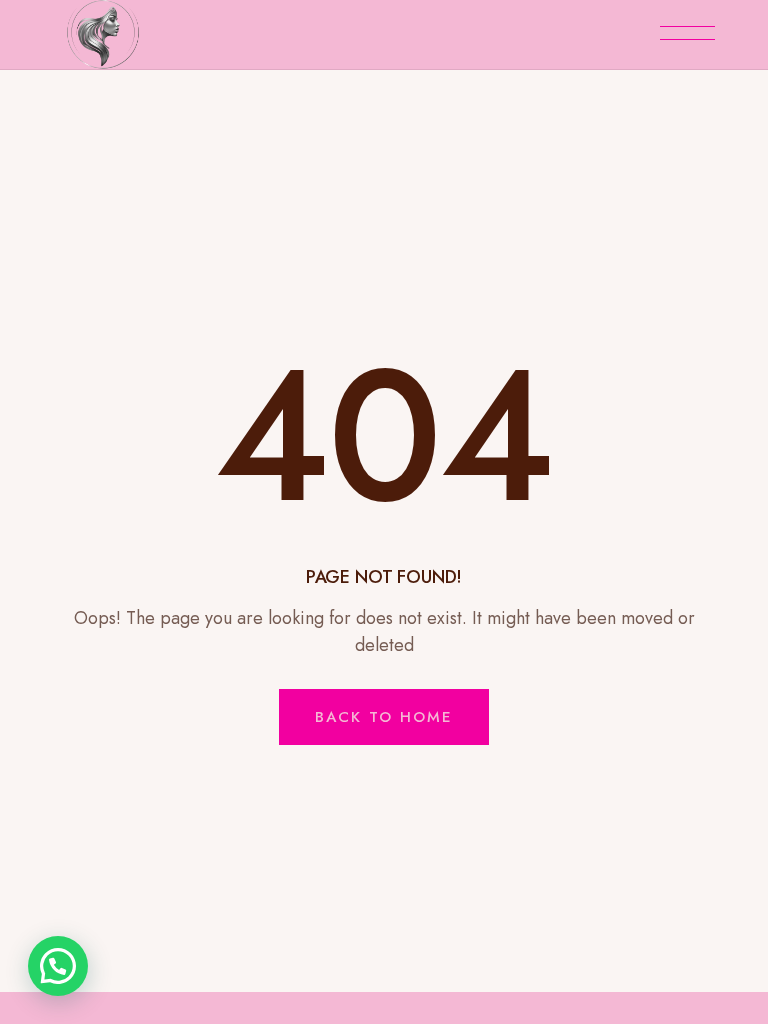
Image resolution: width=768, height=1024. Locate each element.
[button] (58, 966)
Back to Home (384, 717)
